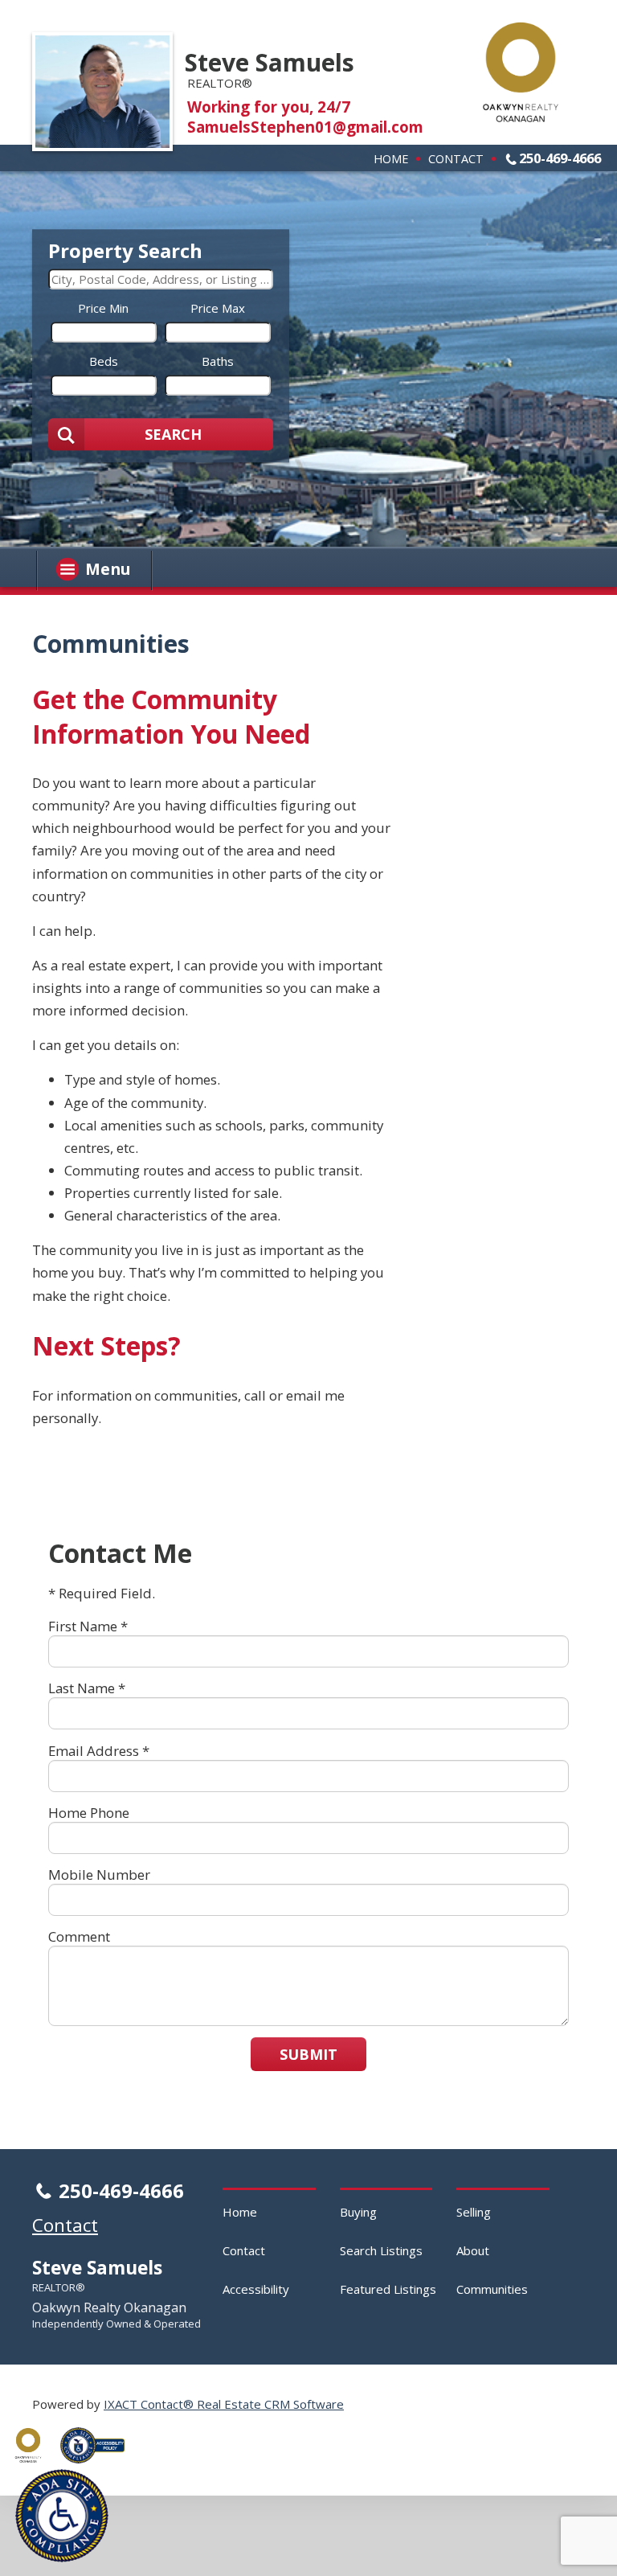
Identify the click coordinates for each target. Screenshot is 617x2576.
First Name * (88, 1626)
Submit (308, 2054)
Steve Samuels (270, 62)
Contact (456, 158)
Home (391, 158)
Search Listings (381, 2250)
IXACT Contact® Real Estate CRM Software (224, 2404)
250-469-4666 (560, 158)
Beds (104, 361)
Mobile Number (99, 1875)
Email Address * (99, 1751)
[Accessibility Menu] (62, 2516)
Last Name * (87, 1688)
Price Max (218, 308)
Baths (218, 361)
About (473, 2250)
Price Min (103, 308)
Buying (358, 2212)
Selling (474, 2212)
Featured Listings (388, 2289)
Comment (79, 1936)
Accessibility (256, 2289)
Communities (492, 2289)
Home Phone (89, 1813)
